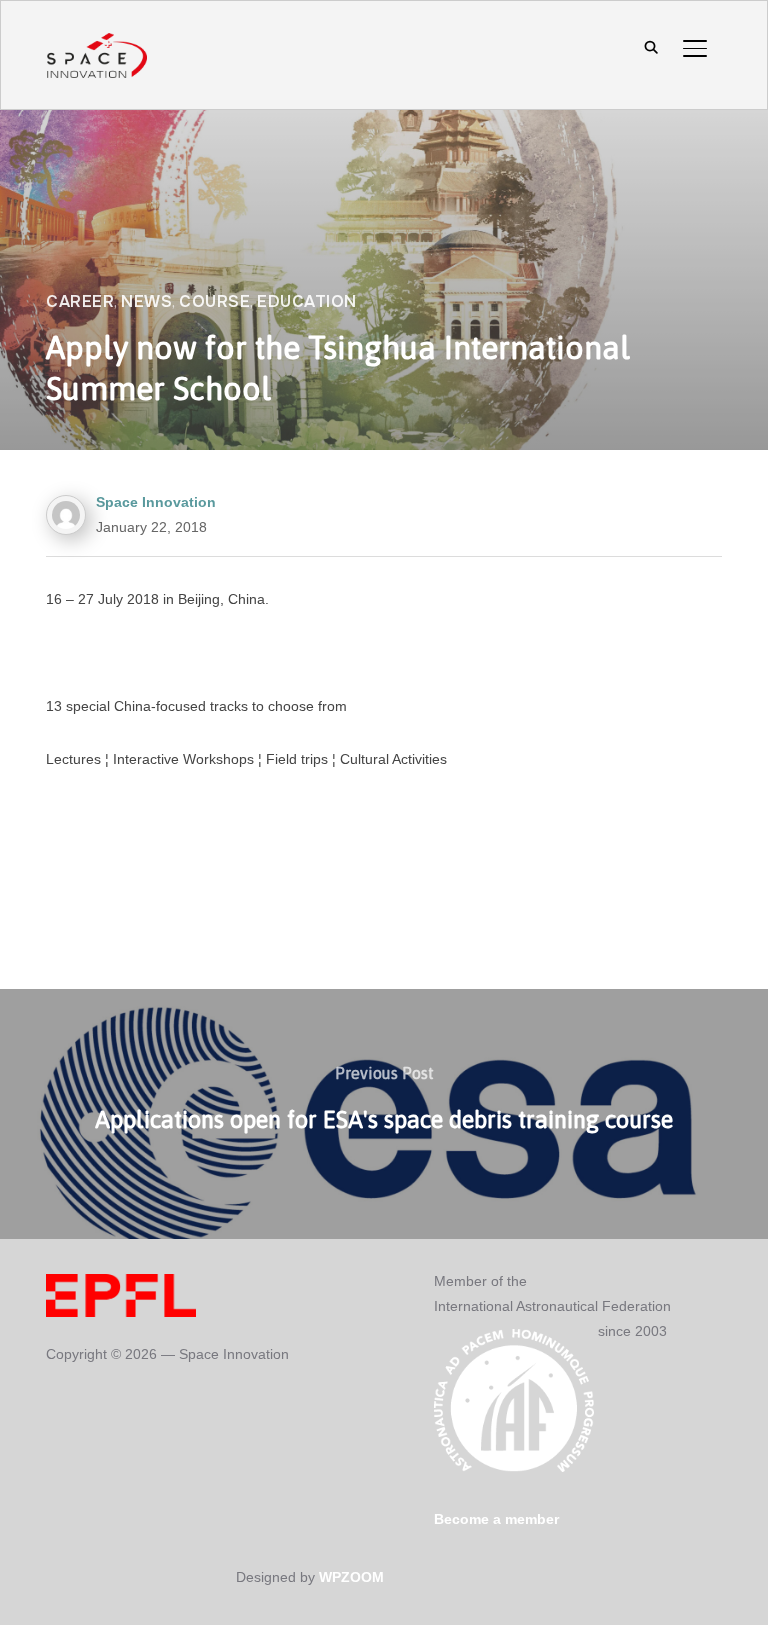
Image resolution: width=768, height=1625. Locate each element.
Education (307, 301)
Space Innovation (156, 502)
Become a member (496, 1519)
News (146, 301)
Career (80, 301)
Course (214, 301)
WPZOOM (351, 1577)
